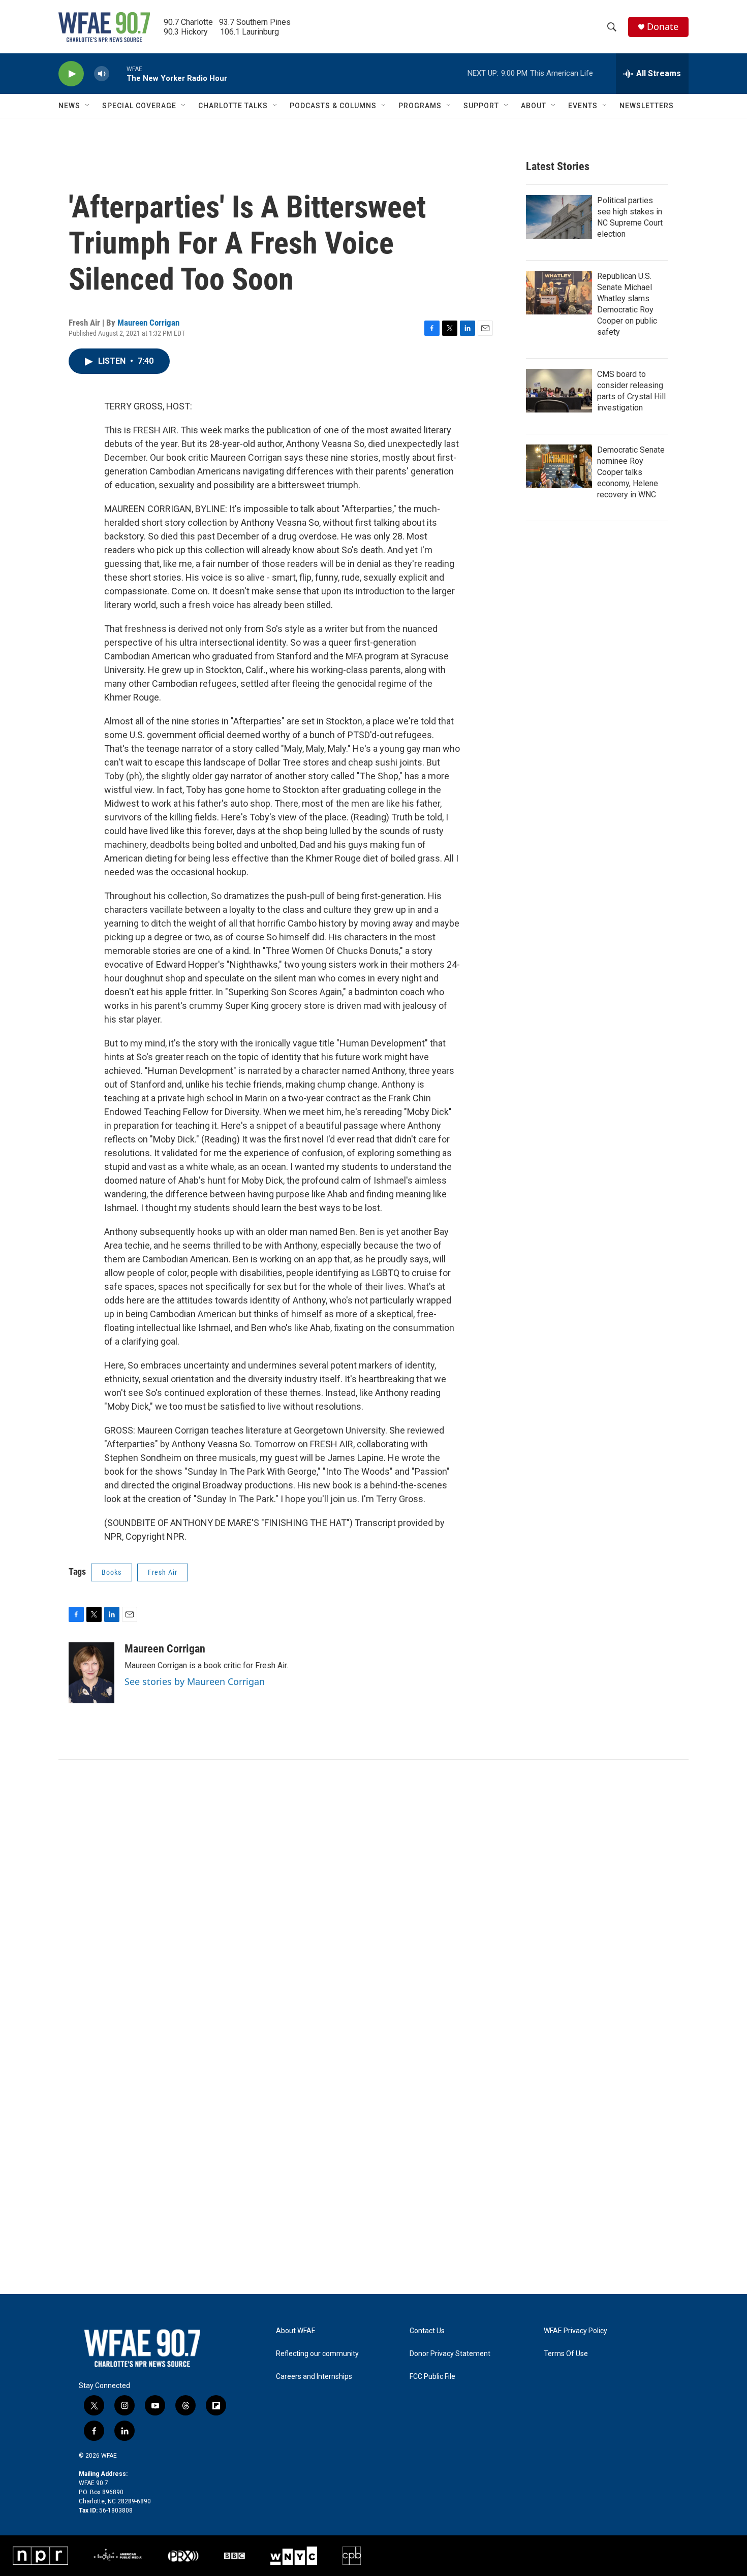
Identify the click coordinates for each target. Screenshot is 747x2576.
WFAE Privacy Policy (575, 2331)
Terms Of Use (566, 2354)
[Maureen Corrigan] (91, 1673)
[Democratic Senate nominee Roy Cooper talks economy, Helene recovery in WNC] (559, 466)
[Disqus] (373, 1897)
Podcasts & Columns (333, 106)
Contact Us (427, 2331)
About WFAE (296, 2331)
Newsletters (647, 106)
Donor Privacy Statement (450, 2354)
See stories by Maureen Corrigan (195, 1681)
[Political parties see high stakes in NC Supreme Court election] (559, 217)
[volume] (102, 74)
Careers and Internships (314, 2377)
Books (112, 1572)
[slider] (118, 73)
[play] (71, 74)
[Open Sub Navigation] (88, 106)
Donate (663, 27)
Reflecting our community (317, 2354)
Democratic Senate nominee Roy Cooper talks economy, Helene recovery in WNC (631, 472)
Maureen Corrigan (148, 323)
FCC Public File (432, 2377)
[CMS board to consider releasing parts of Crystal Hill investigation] (559, 391)
